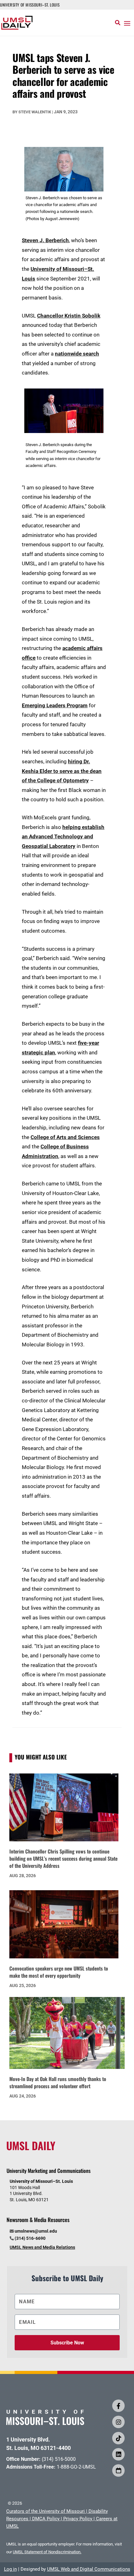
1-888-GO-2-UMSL (76, 2467)
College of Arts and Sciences (65, 1137)
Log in (10, 2569)
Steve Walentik (35, 112)
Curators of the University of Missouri (45, 2511)
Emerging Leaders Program (55, 705)
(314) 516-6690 (30, 2238)
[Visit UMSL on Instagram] (118, 2422)
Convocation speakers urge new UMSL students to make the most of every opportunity (59, 1972)
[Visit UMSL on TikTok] (118, 2438)
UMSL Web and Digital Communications (89, 2569)
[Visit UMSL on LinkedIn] (118, 2454)
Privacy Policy (78, 2519)
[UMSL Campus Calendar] (118, 2470)
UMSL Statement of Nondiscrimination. (47, 2552)
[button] (127, 23)
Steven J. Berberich (45, 240)
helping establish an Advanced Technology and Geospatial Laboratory (63, 837)
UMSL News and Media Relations (42, 2247)
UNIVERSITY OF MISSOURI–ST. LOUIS (30, 5)
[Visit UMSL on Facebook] (118, 2406)
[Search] (118, 23)
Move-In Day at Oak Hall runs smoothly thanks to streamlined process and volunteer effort (58, 2082)
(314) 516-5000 (59, 2459)
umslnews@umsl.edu (36, 2231)
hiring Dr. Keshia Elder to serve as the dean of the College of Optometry (62, 771)
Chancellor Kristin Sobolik (69, 316)
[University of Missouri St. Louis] (45, 2423)
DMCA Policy (46, 2519)
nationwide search (77, 354)
